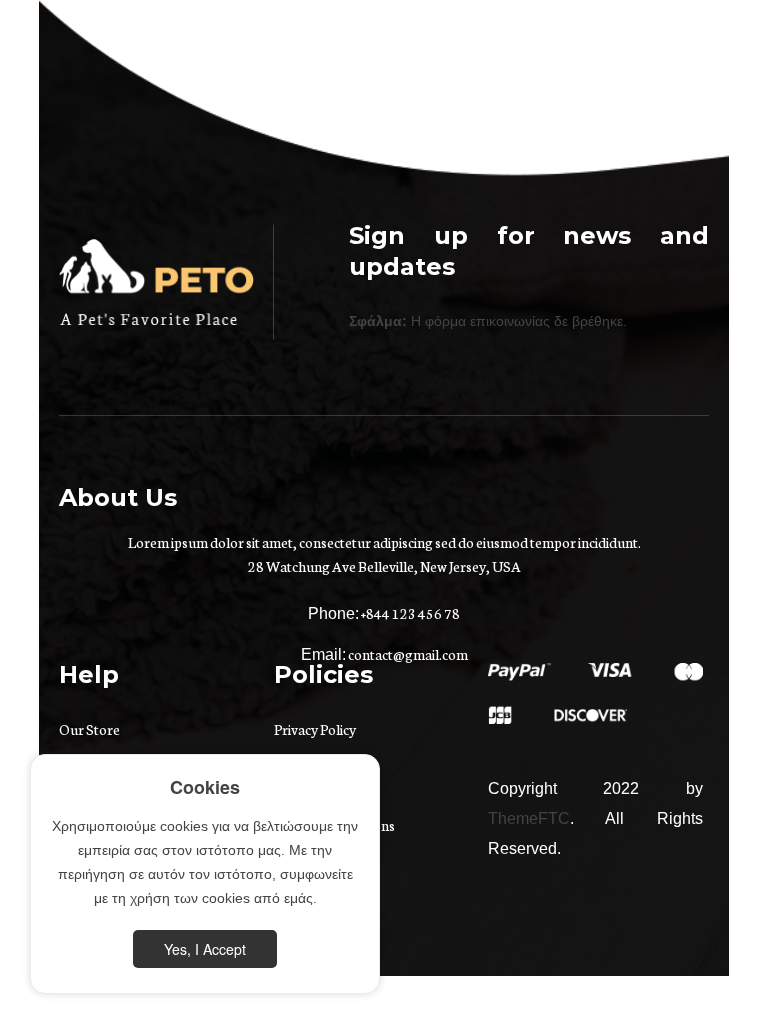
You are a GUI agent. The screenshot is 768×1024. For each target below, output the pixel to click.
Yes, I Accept (205, 949)
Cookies (205, 787)
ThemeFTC (529, 818)
